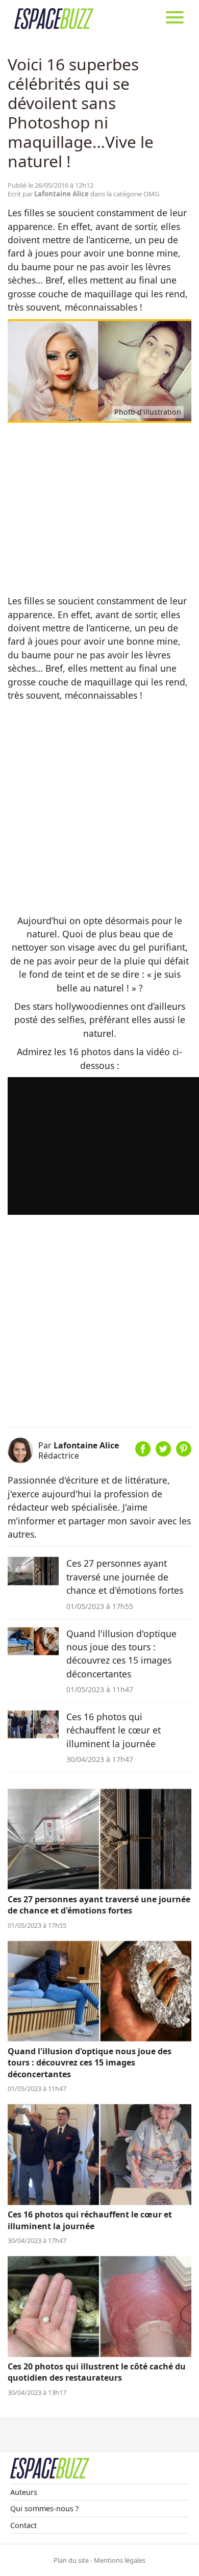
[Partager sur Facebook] (143, 1453)
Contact (23, 2525)
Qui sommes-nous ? (44, 2508)
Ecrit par (48, 194)
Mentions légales (120, 2560)
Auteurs (24, 2492)
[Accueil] (54, 18)
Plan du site (71, 2560)
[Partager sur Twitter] (163, 1453)
